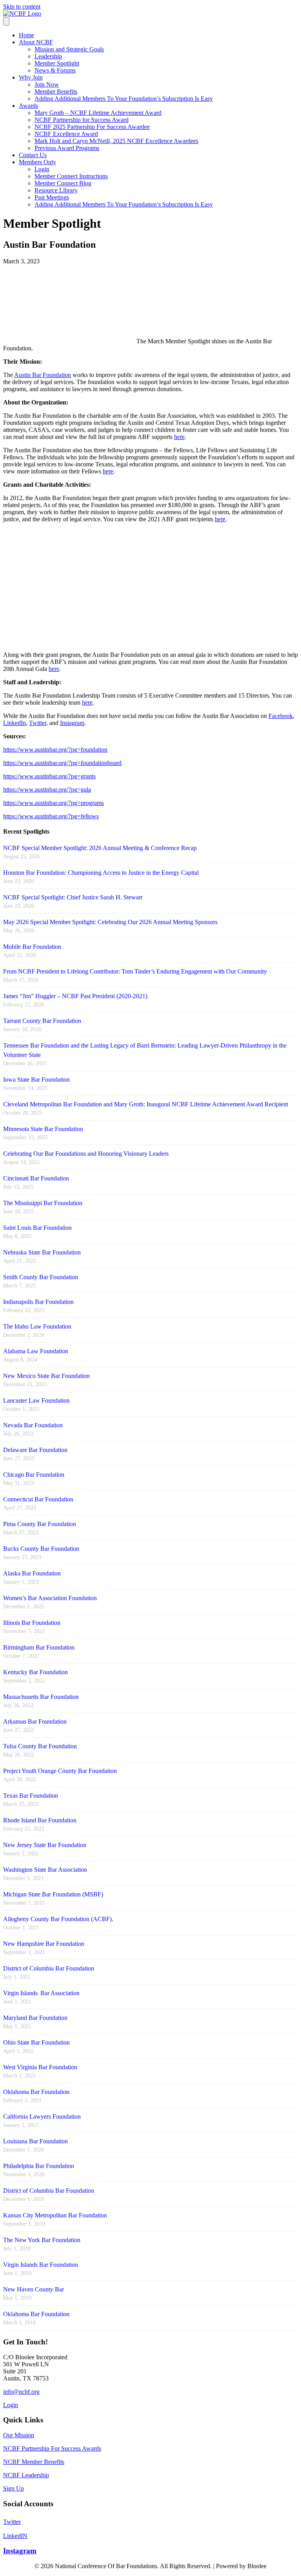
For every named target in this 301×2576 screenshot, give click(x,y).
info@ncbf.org (21, 2392)
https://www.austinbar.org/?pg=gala (47, 789)
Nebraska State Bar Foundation (42, 1252)
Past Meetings (52, 197)
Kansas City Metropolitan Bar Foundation (55, 2215)
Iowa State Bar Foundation (36, 1080)
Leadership (48, 56)
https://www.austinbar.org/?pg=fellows (51, 816)
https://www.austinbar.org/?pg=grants (49, 776)
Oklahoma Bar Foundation (36, 2092)
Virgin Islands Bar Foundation (41, 2265)
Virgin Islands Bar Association (41, 1993)
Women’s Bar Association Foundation (50, 1598)
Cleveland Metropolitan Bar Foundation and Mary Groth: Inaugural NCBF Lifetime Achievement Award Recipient (146, 1104)
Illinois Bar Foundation (32, 1623)
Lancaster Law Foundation (36, 1400)
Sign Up (14, 2488)
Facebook (281, 716)
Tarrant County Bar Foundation (42, 1021)
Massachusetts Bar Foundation (41, 1697)
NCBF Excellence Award (66, 134)
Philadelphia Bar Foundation (39, 2166)
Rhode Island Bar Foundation (40, 1820)
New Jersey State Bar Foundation (45, 1845)
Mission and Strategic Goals (69, 49)
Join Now (47, 84)
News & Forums (55, 70)
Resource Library (56, 190)
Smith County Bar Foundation (41, 1277)
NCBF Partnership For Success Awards (52, 2448)
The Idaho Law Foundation (37, 1326)
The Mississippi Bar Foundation (43, 1203)
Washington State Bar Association (45, 1870)
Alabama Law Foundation (36, 1351)
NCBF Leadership (26, 2475)
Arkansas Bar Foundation (35, 1721)
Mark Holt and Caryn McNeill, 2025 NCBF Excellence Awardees (116, 141)
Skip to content (22, 6)
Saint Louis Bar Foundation (37, 1228)
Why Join (31, 77)
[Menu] (6, 21)
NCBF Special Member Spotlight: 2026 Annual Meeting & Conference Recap (100, 848)
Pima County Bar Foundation (40, 1524)
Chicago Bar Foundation (34, 1475)
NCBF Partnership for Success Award (82, 120)
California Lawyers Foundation (42, 2116)
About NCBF (36, 42)
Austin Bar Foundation (43, 375)
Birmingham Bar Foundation (39, 1647)
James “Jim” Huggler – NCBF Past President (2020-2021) (75, 996)
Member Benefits (56, 92)
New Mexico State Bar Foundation (46, 1376)
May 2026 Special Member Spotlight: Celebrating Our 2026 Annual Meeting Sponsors (110, 922)
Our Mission (19, 2435)
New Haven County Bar (34, 2289)
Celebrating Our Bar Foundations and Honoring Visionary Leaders (86, 1154)
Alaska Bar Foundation (32, 1573)
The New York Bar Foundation (42, 2240)
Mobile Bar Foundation (32, 947)
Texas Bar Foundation (31, 1796)
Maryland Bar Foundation (35, 2018)
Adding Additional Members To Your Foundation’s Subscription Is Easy (124, 99)
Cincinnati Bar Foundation (36, 1178)
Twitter (38, 723)
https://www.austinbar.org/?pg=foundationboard (62, 763)
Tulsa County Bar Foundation (40, 1746)
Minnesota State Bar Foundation (43, 1129)
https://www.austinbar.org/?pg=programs (53, 803)
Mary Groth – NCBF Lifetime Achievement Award (98, 113)
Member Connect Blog (63, 183)
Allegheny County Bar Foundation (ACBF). (58, 1919)
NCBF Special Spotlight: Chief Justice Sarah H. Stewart (73, 897)
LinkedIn (15, 723)
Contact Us (33, 155)
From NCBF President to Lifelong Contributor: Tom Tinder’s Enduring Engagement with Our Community (135, 971)
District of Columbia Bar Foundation (49, 1968)
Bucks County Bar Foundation (41, 1549)
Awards (28, 106)
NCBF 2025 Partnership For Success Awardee (92, 127)
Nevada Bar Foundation (33, 1425)
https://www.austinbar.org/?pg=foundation (55, 750)
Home (26, 35)
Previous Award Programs (67, 148)
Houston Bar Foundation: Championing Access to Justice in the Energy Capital (101, 873)
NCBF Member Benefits (34, 2462)
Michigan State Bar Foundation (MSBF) (53, 1894)
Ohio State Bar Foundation (36, 2042)
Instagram (72, 723)
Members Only (37, 162)
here (179, 437)
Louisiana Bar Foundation (35, 2141)
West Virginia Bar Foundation (40, 2067)
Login (42, 169)
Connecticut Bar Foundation (38, 1499)
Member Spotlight (57, 63)
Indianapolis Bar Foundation (38, 1302)
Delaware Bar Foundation (35, 1450)
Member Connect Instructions (71, 176)
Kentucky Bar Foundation (35, 1672)
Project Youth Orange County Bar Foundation (60, 1771)
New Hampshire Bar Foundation (44, 1944)
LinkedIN (15, 2536)
